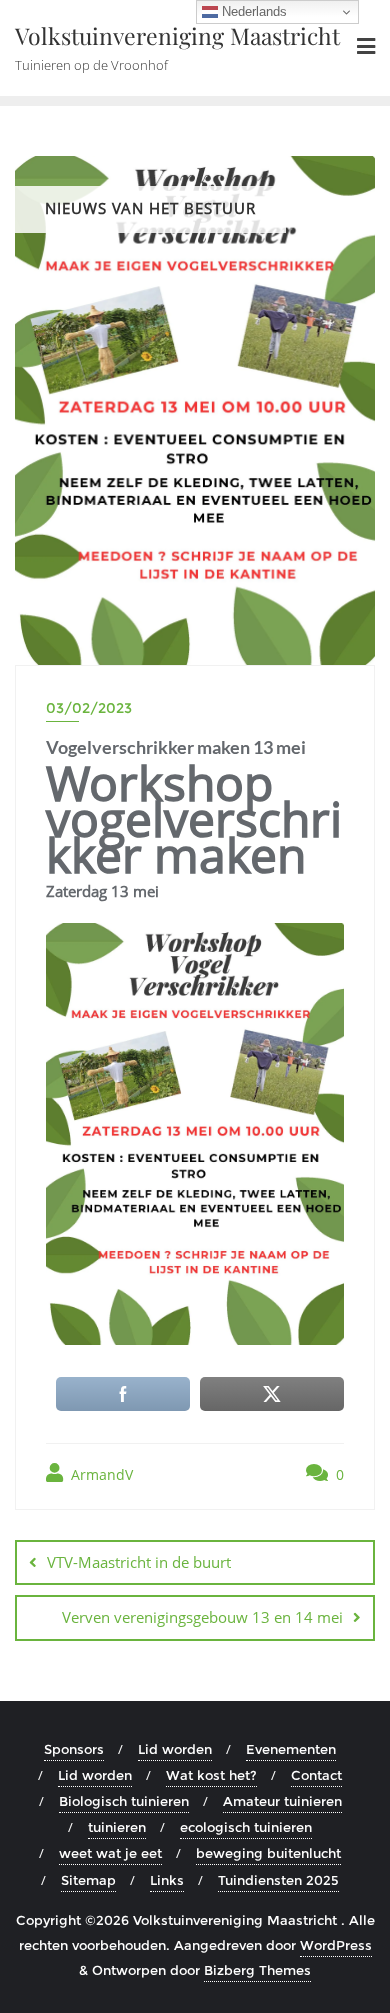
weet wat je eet (110, 1853)
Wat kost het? (211, 1775)
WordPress (336, 1945)
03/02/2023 (89, 708)
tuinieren (117, 1827)
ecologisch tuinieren (246, 1827)
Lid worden (175, 1749)
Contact (316, 1775)
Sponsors (74, 1749)
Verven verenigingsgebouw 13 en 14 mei (202, 1617)
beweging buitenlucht (268, 1853)
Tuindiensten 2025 (278, 1880)
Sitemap (88, 1880)
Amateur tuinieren (282, 1801)
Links (167, 1880)
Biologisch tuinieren (124, 1801)
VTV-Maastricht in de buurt (139, 1562)
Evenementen (291, 1749)
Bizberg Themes (257, 1970)
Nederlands (252, 11)
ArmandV (100, 1474)
